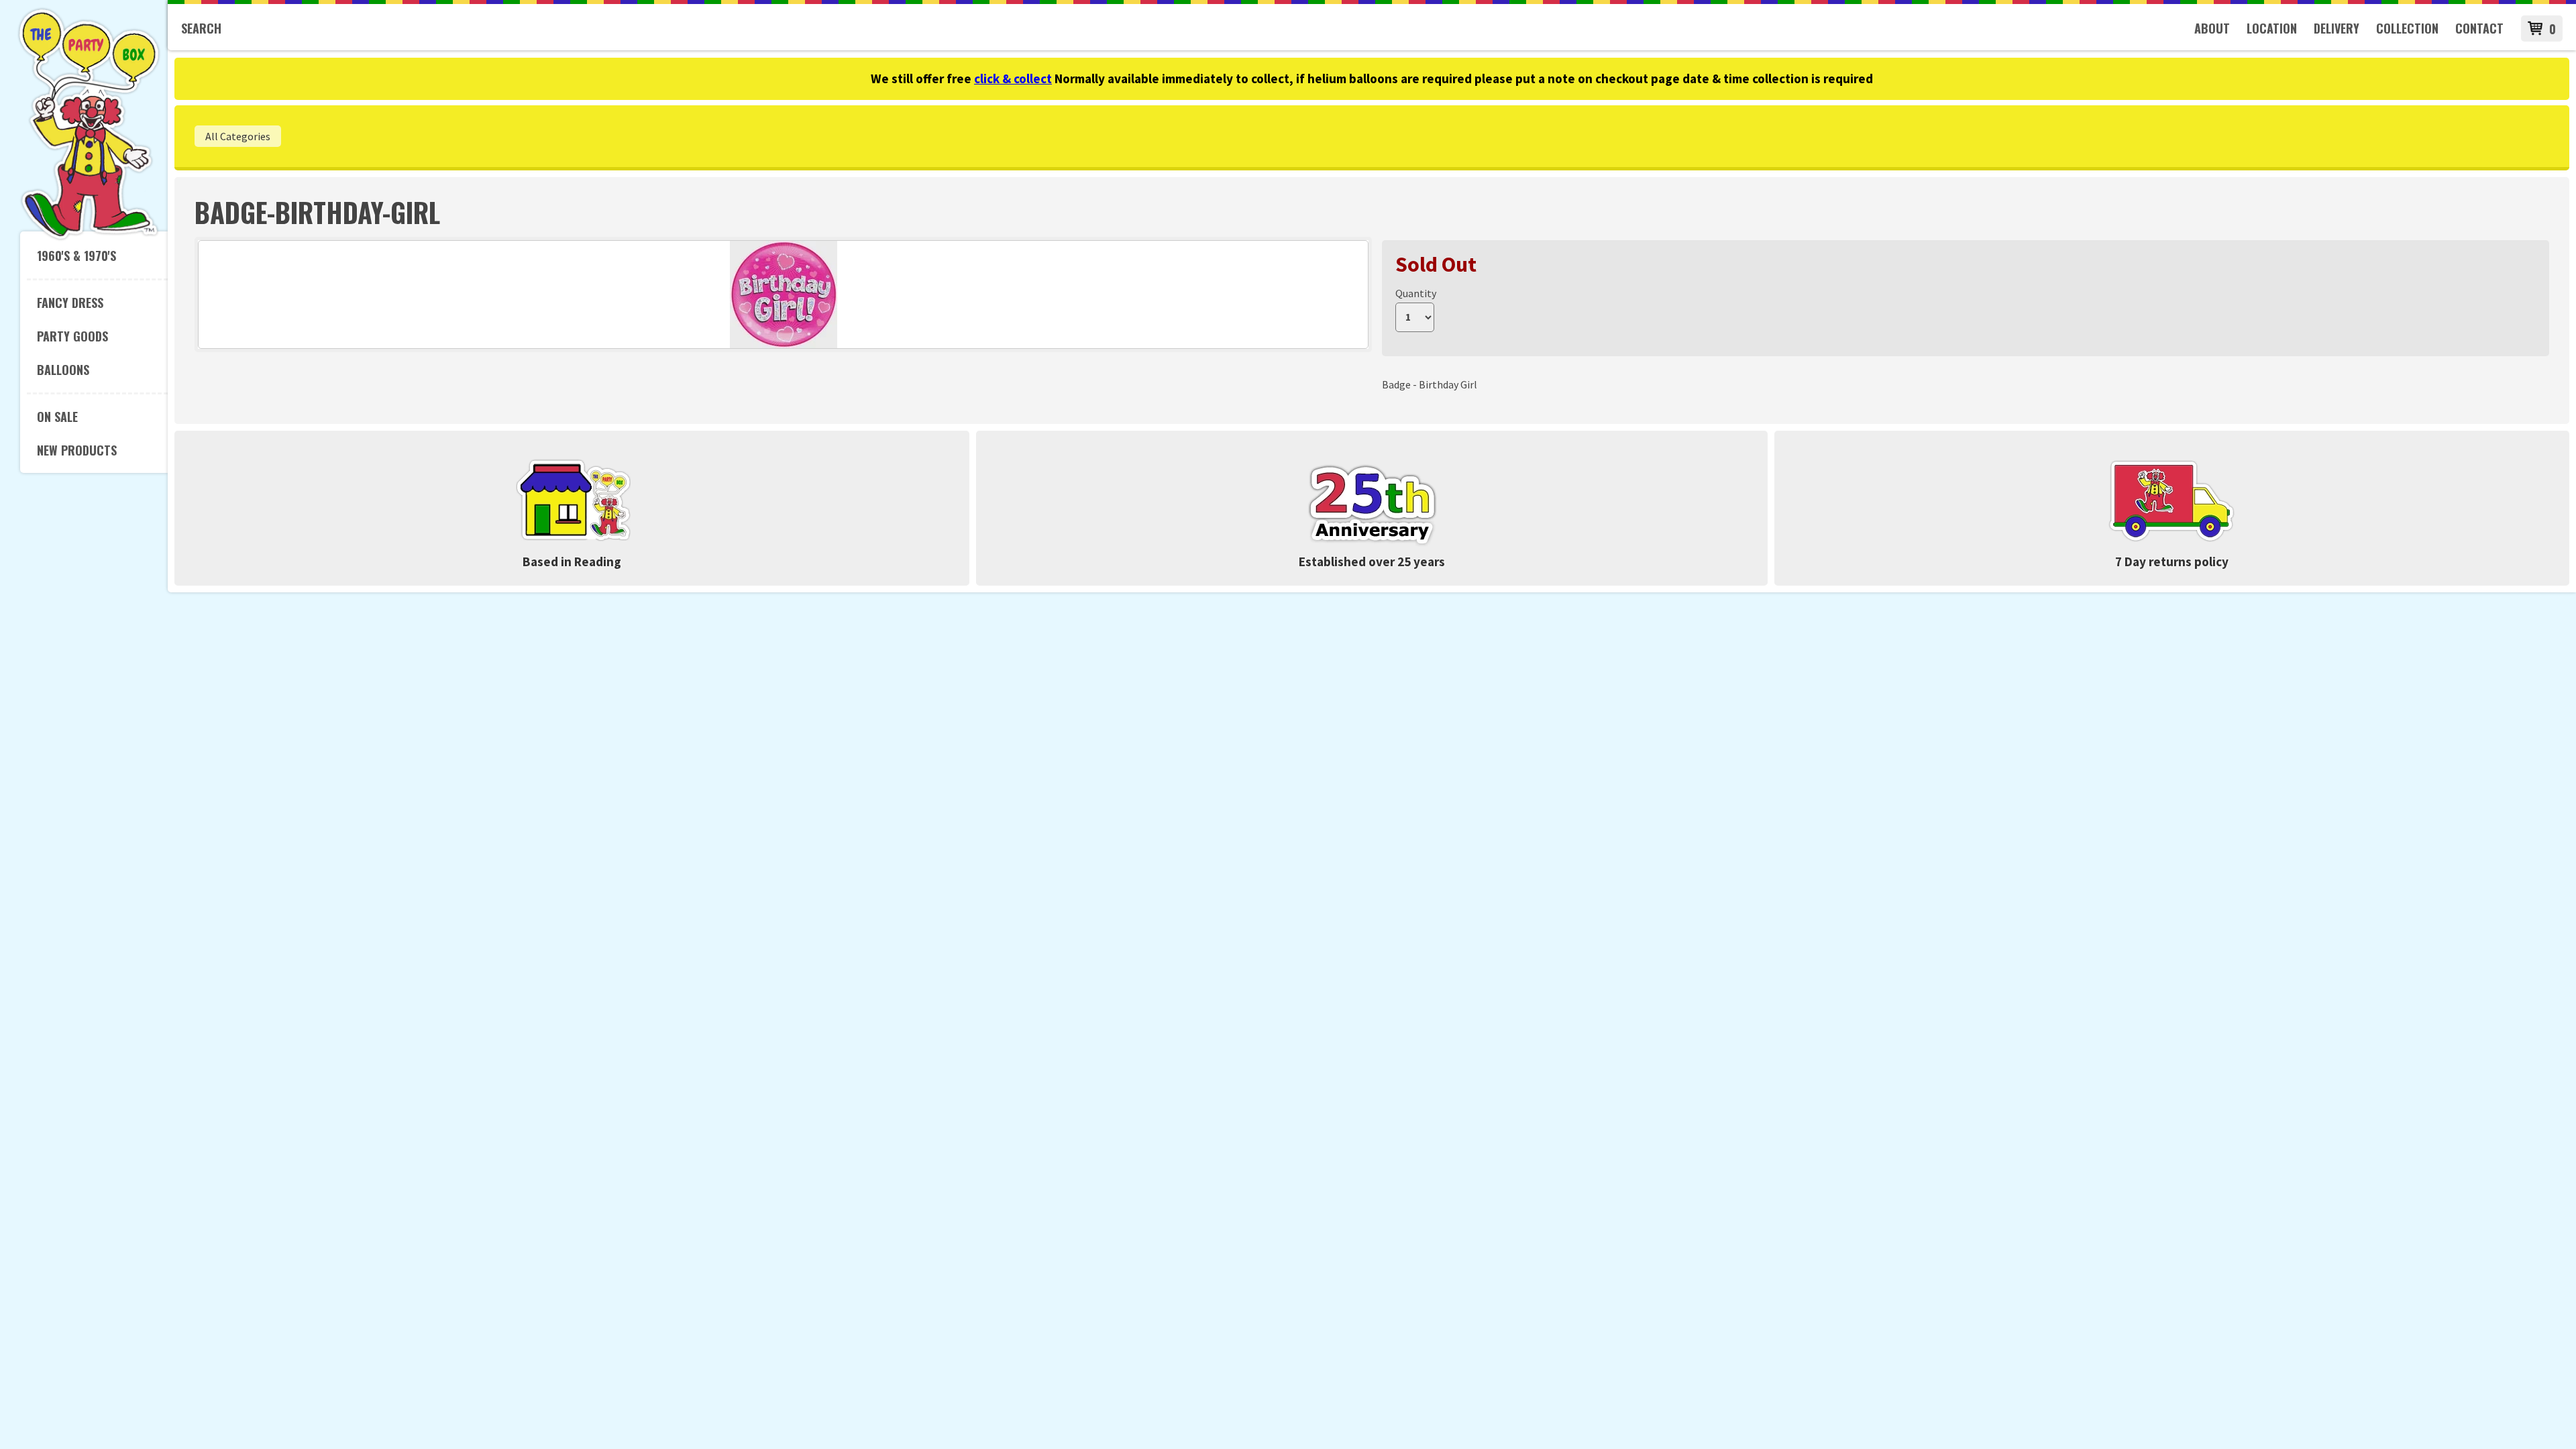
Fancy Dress (70, 303)
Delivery (2337, 28)
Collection (2407, 28)
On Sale (57, 417)
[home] (89, 237)
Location (2272, 28)
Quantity (1416, 293)
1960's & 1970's (76, 256)
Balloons (63, 370)
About (2212, 28)
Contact (2479, 28)
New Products (77, 450)
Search (201, 28)
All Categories (238, 136)
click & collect (1013, 78)
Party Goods (72, 336)
